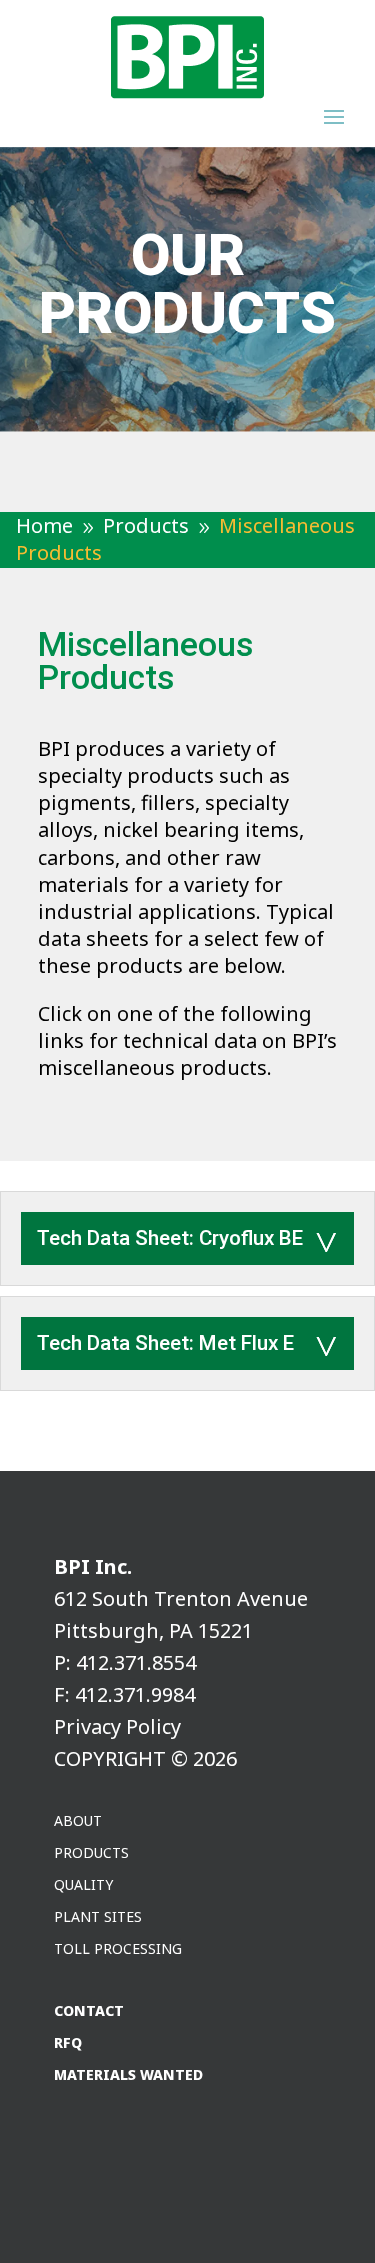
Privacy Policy (117, 1726)
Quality (83, 1885)
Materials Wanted (128, 2075)
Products (91, 1853)
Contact (89, 2011)
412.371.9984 (135, 1694)
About (78, 1821)
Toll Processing (118, 1949)
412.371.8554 (136, 1662)
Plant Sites (98, 1917)
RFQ (68, 2043)
